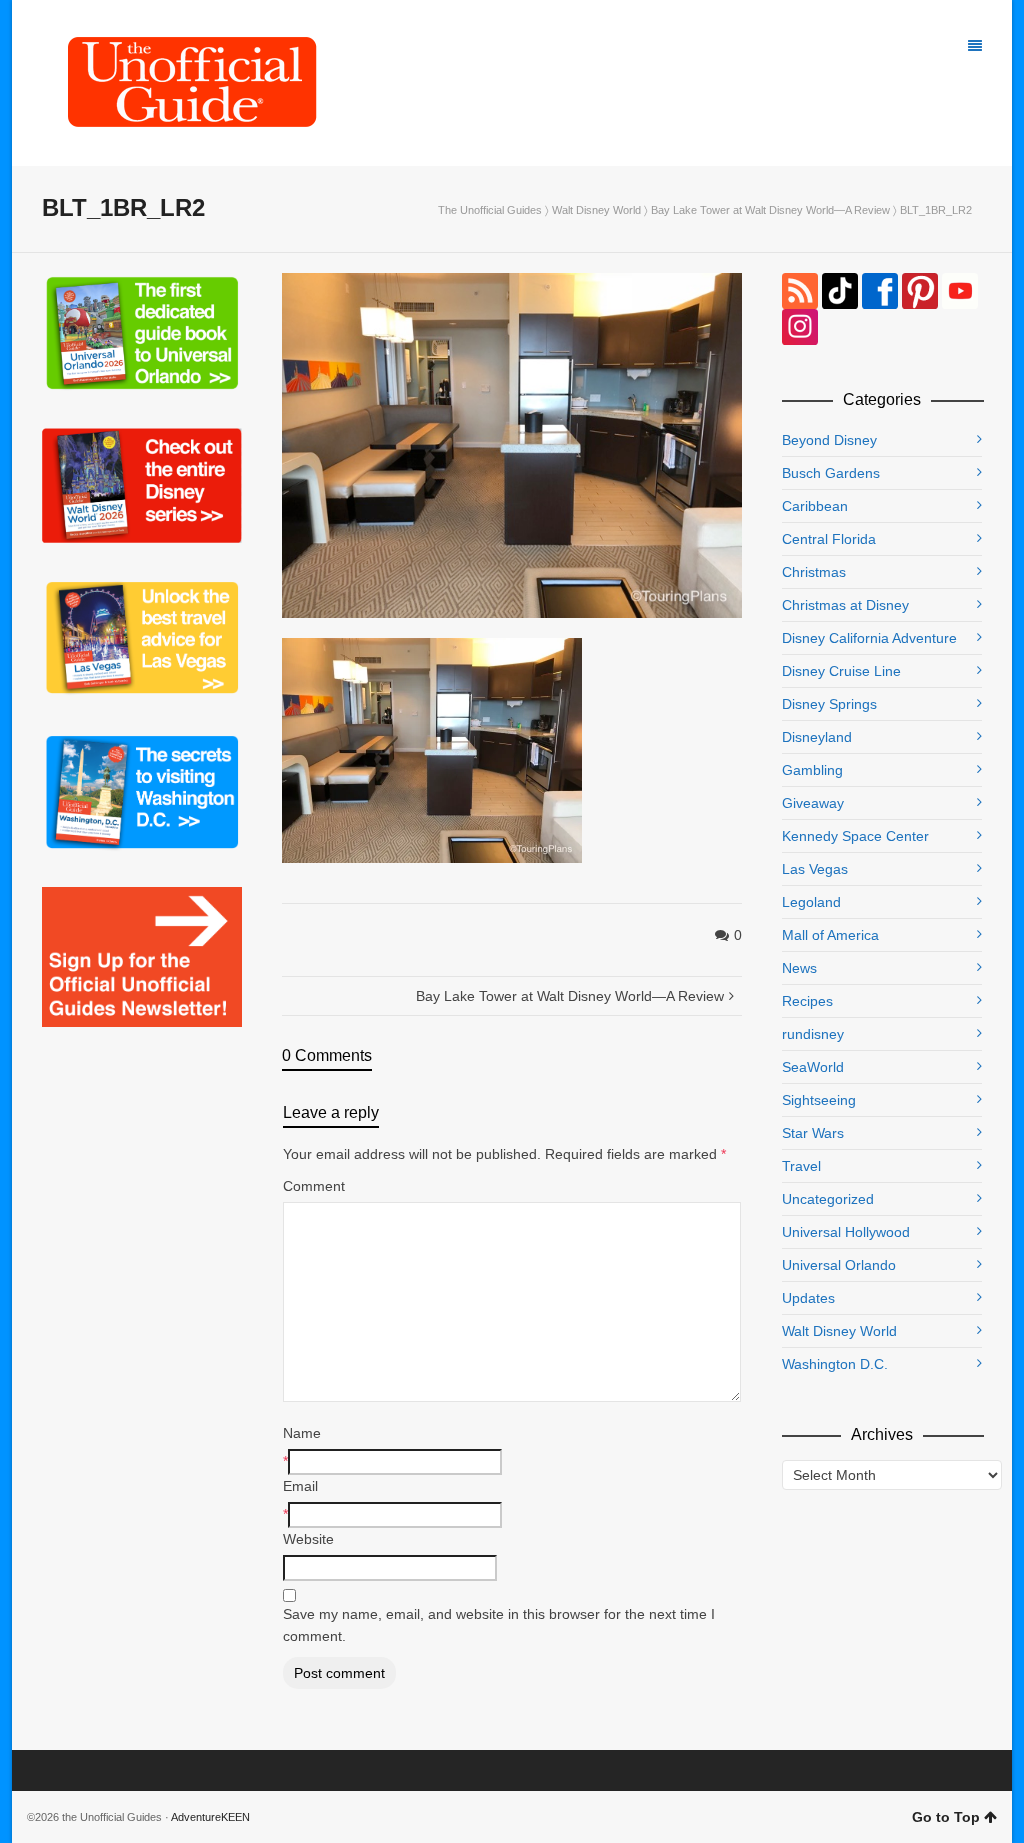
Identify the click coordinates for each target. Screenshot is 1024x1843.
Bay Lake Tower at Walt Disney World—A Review (770, 210)
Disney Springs (829, 704)
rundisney (813, 1034)
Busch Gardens (831, 473)
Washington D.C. (835, 1364)
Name (302, 1433)
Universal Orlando (839, 1265)
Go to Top (946, 1817)
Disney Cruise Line (841, 671)
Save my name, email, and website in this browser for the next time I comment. (499, 1625)
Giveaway (813, 803)
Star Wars (813, 1133)
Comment (314, 1186)
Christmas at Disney (845, 605)
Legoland (811, 902)
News (799, 968)
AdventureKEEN (210, 1817)
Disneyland (817, 737)
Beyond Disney (829, 440)
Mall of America (830, 935)
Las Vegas (815, 869)
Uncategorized (828, 1199)
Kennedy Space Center (855, 836)
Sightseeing (819, 1100)
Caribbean (815, 506)
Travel (801, 1166)
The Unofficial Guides (490, 210)
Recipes (807, 1001)
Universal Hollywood (846, 1232)
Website (308, 1539)
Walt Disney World (596, 210)
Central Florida (829, 539)
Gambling (812, 770)
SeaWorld (813, 1067)
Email (300, 1486)
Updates (808, 1298)
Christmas (814, 572)
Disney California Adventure (869, 638)
